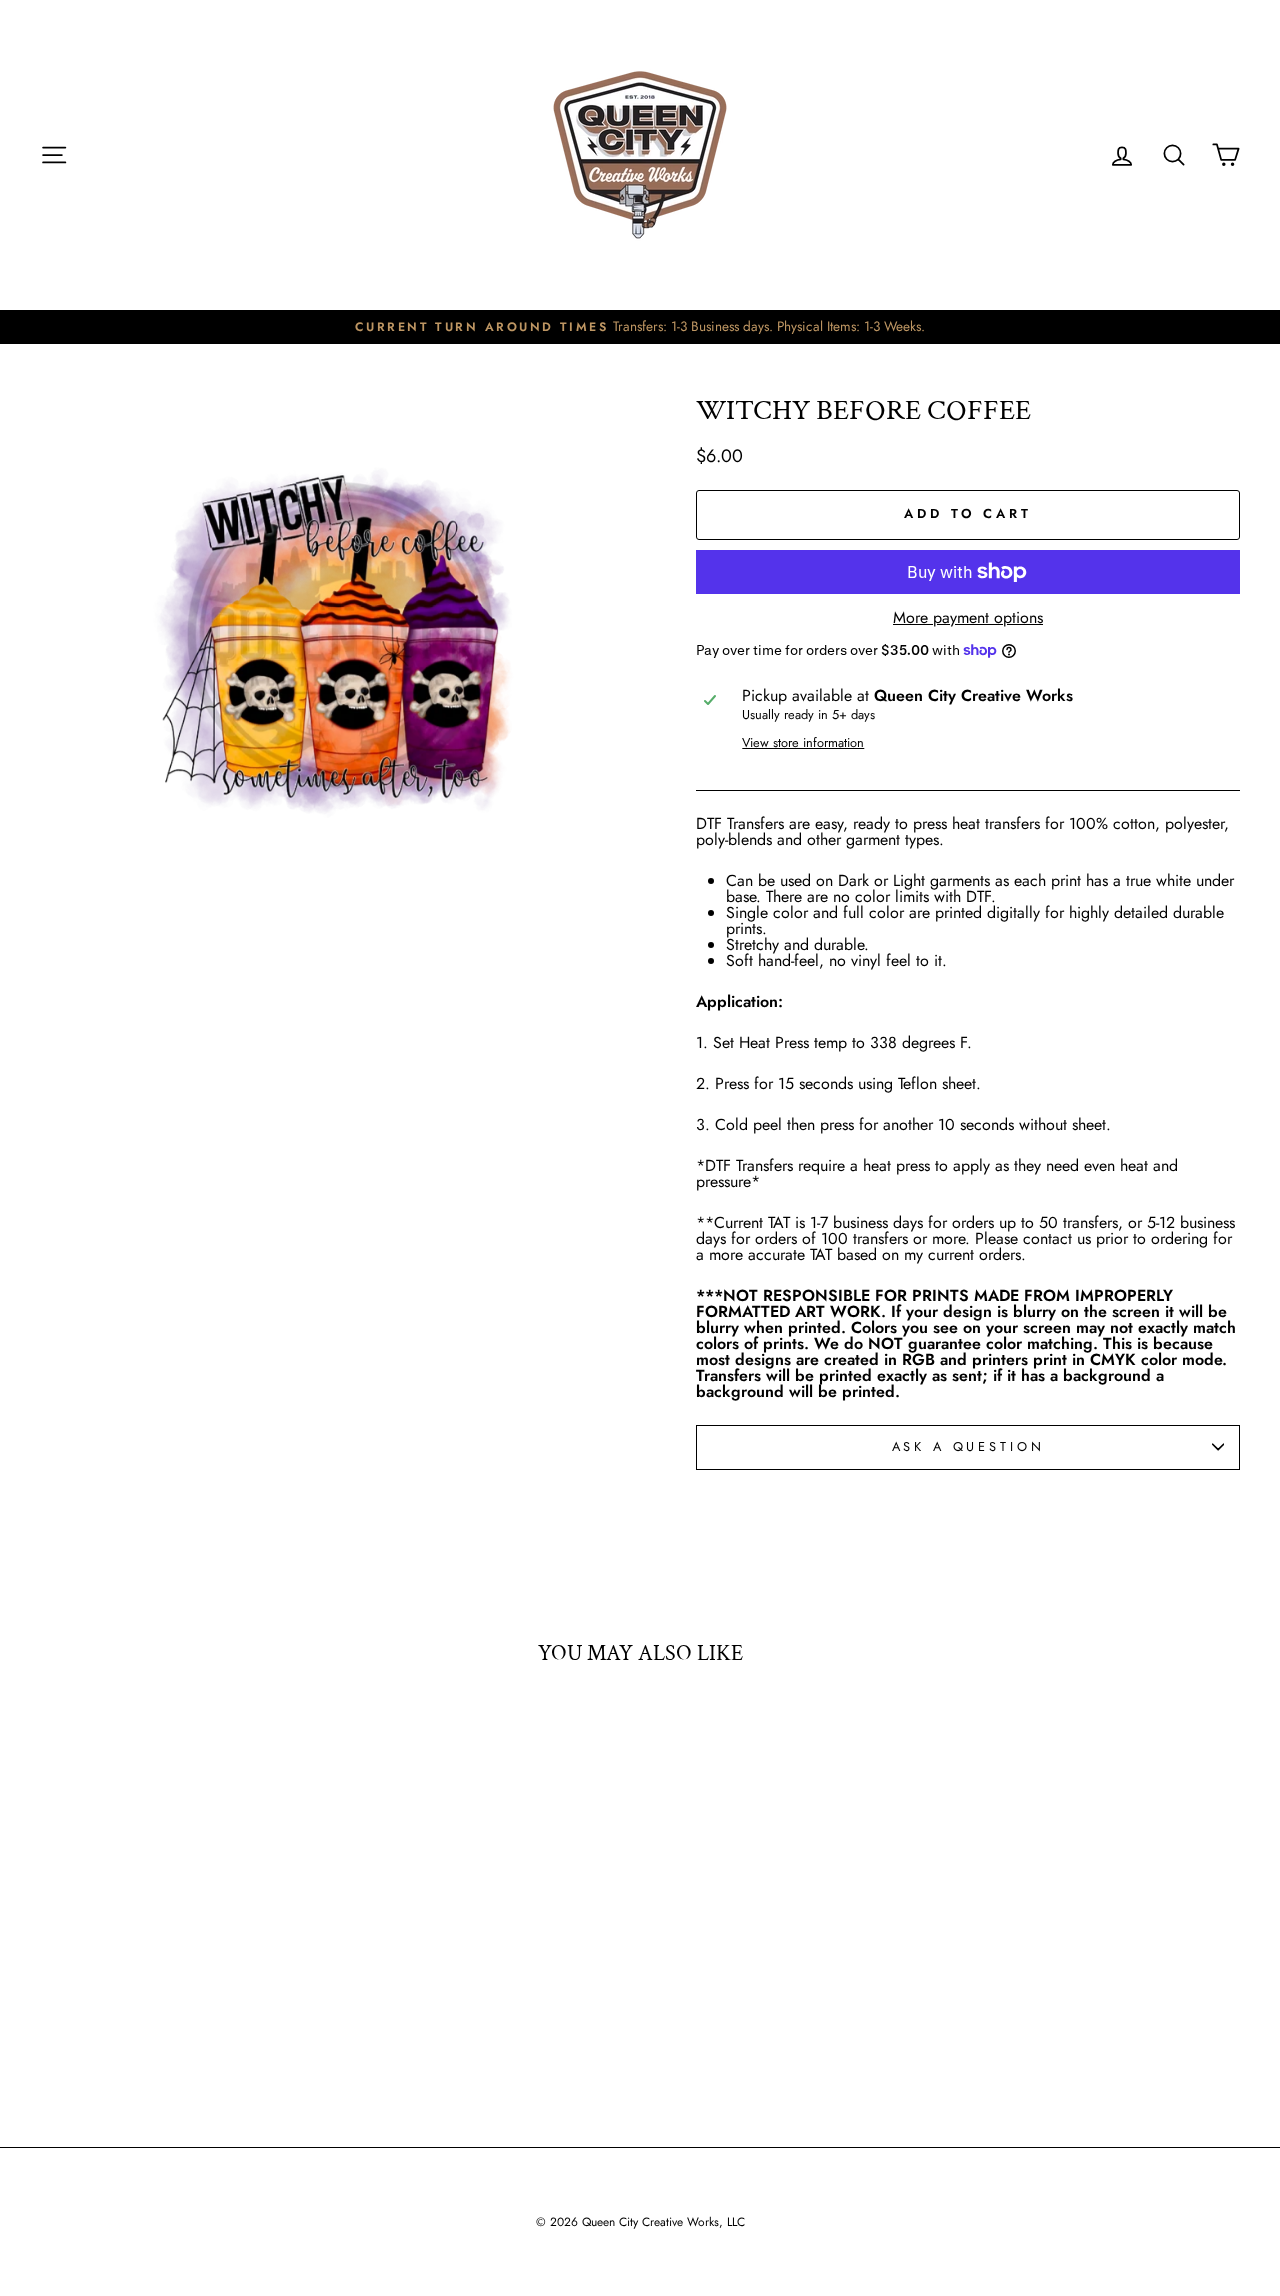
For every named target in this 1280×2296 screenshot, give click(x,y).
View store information (803, 743)
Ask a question (968, 1446)
